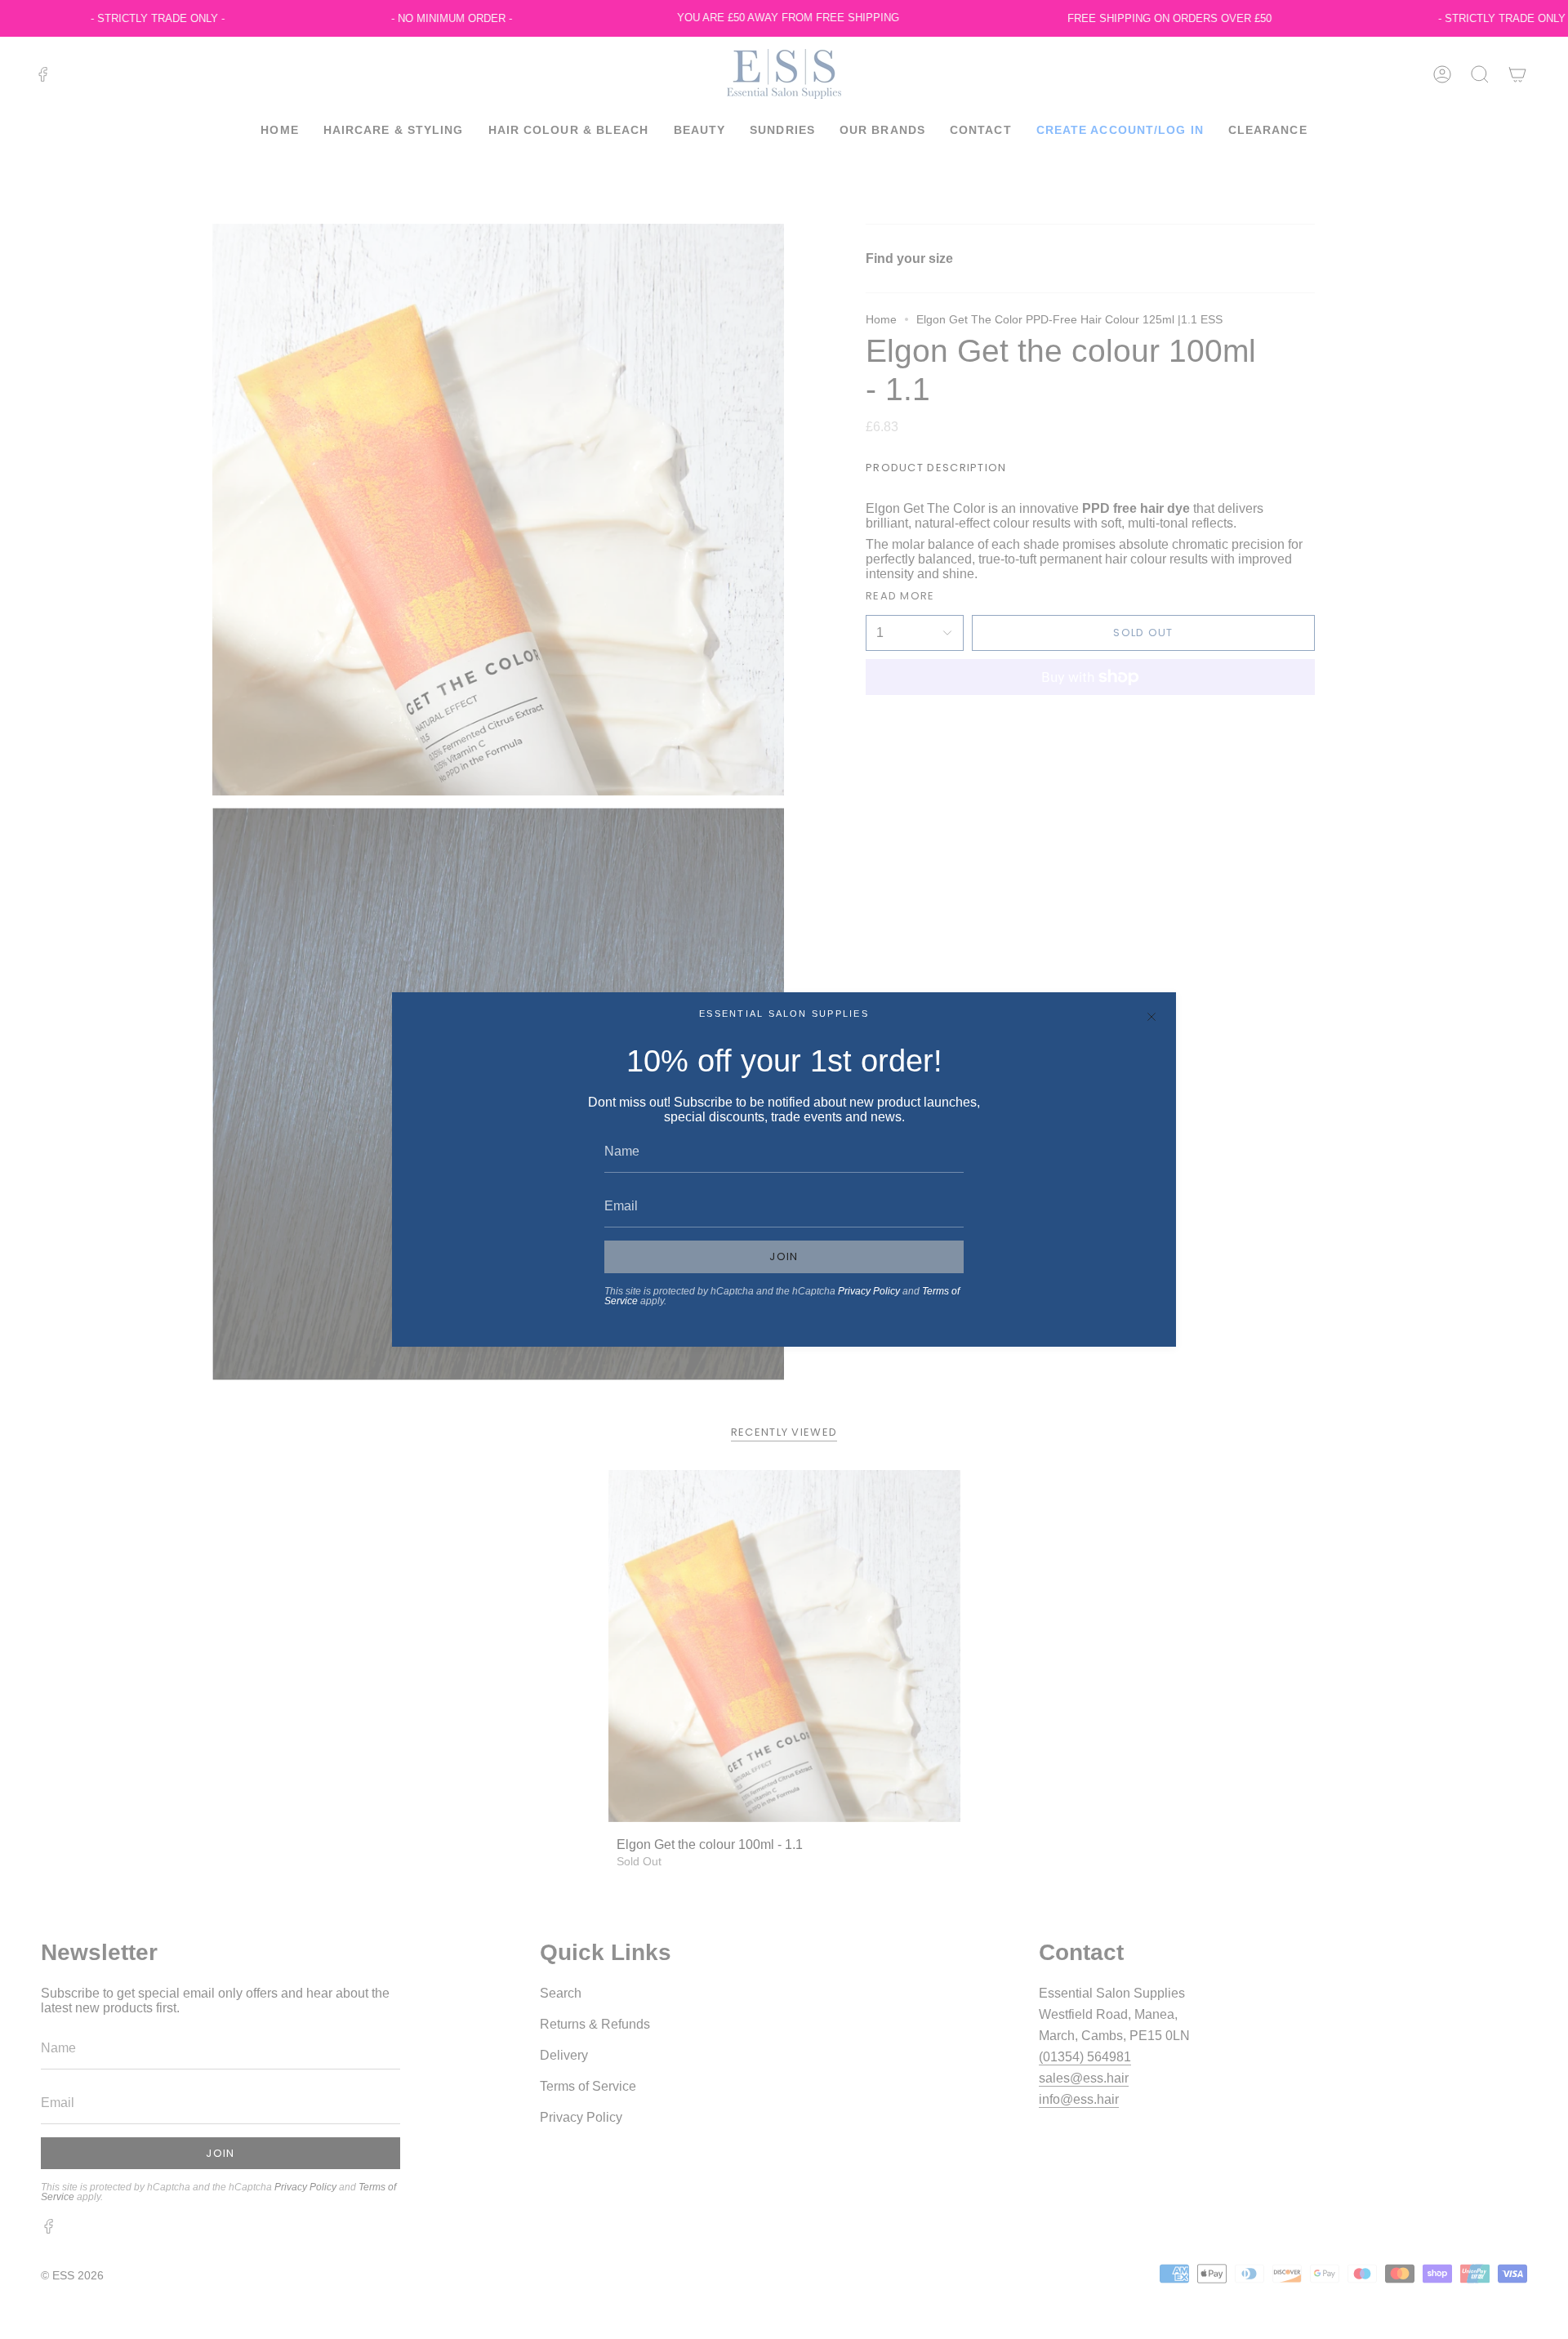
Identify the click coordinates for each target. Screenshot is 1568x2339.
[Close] (1151, 1017)
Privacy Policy (869, 1291)
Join (784, 1256)
